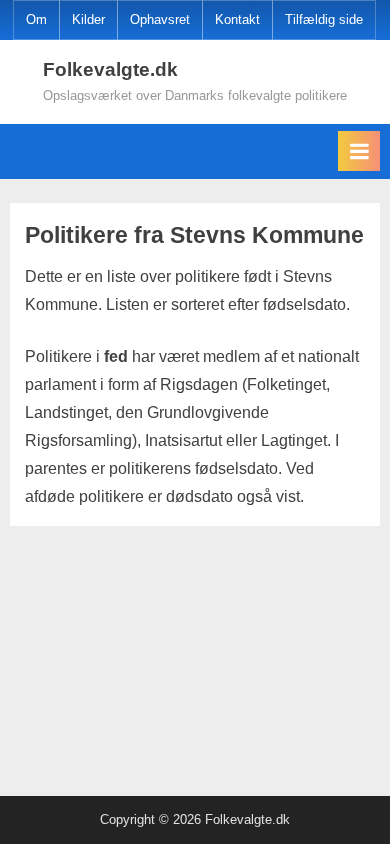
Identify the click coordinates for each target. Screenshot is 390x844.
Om (36, 19)
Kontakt (237, 19)
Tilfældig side (324, 19)
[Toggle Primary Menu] (359, 151)
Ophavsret (160, 19)
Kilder (88, 19)
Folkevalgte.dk (110, 69)
